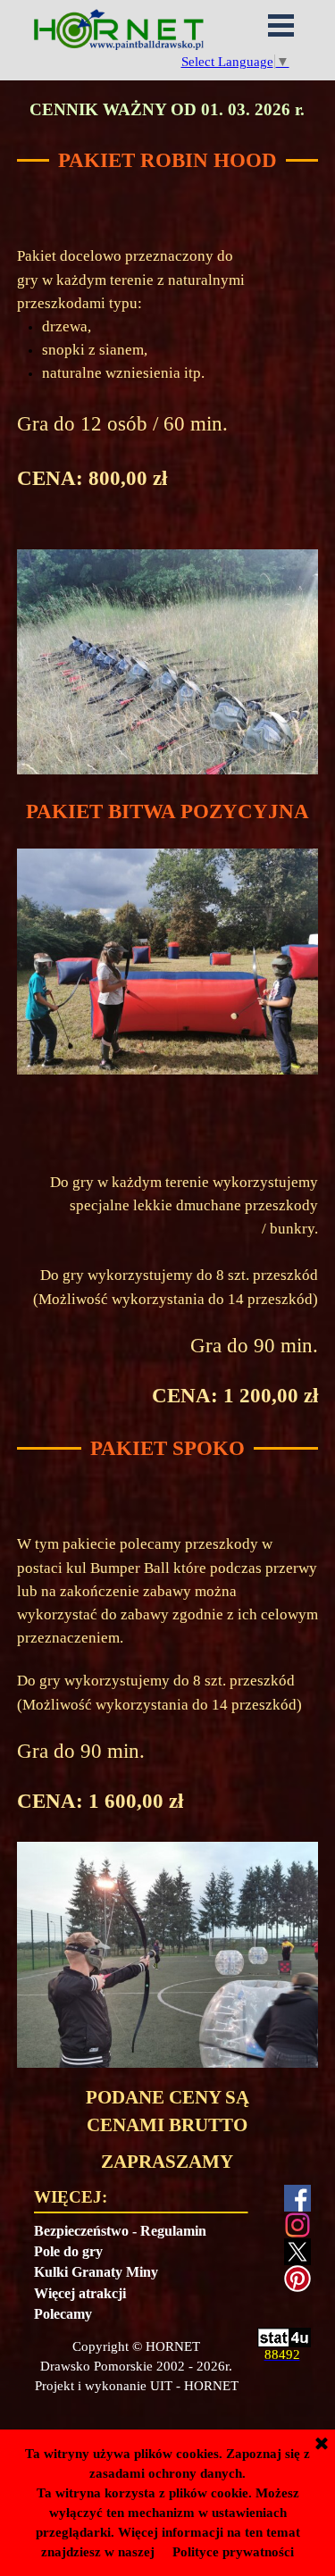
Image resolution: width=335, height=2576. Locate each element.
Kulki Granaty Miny (96, 2272)
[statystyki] (284, 2339)
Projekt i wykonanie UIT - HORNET (137, 2386)
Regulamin (173, 2231)
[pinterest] (297, 2279)
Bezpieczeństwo (81, 2231)
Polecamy (63, 2314)
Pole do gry (68, 2251)
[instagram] (297, 2225)
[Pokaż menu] (281, 25)
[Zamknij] (322, 2445)
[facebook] (297, 2198)
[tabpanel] (167, 110)
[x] (297, 2252)
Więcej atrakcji (80, 2293)
